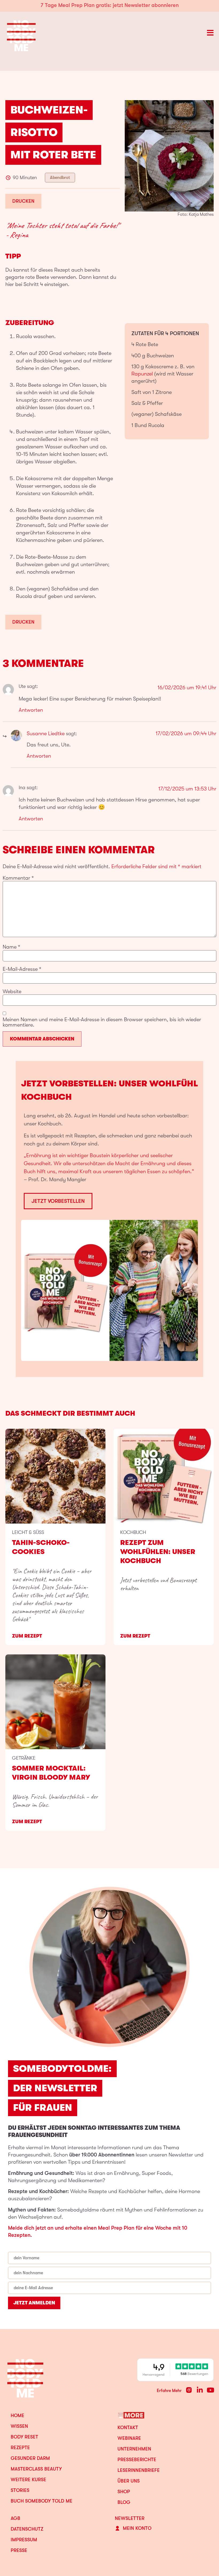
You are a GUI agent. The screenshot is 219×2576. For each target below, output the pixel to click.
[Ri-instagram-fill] (189, 2390)
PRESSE (19, 2550)
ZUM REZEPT (27, 1636)
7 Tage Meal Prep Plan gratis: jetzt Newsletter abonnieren (110, 5)
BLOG (124, 2502)
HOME (17, 2416)
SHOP (124, 2492)
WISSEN (19, 2426)
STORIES (20, 2490)
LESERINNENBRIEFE (139, 2470)
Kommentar (18, 878)
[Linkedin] (200, 2390)
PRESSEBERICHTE (137, 2460)
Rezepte (20, 2448)
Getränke (24, 1758)
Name (11, 947)
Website (12, 992)
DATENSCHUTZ (27, 2529)
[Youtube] (210, 2390)
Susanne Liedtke (46, 733)
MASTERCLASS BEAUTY (36, 2469)
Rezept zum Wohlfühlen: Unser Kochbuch (158, 1552)
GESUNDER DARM (30, 2458)
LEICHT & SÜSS (28, 1532)
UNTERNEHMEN (134, 2449)
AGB (15, 2518)
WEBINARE (129, 2438)
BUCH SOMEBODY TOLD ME (42, 2501)
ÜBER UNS (129, 2481)
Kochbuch (133, 1532)
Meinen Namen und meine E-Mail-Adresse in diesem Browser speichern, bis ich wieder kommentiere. (102, 1022)
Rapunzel (142, 374)
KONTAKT (128, 2428)
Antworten (31, 710)
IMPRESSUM (24, 2540)
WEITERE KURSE (28, 2480)
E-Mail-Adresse (22, 969)
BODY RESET (24, 2437)
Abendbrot (60, 178)
